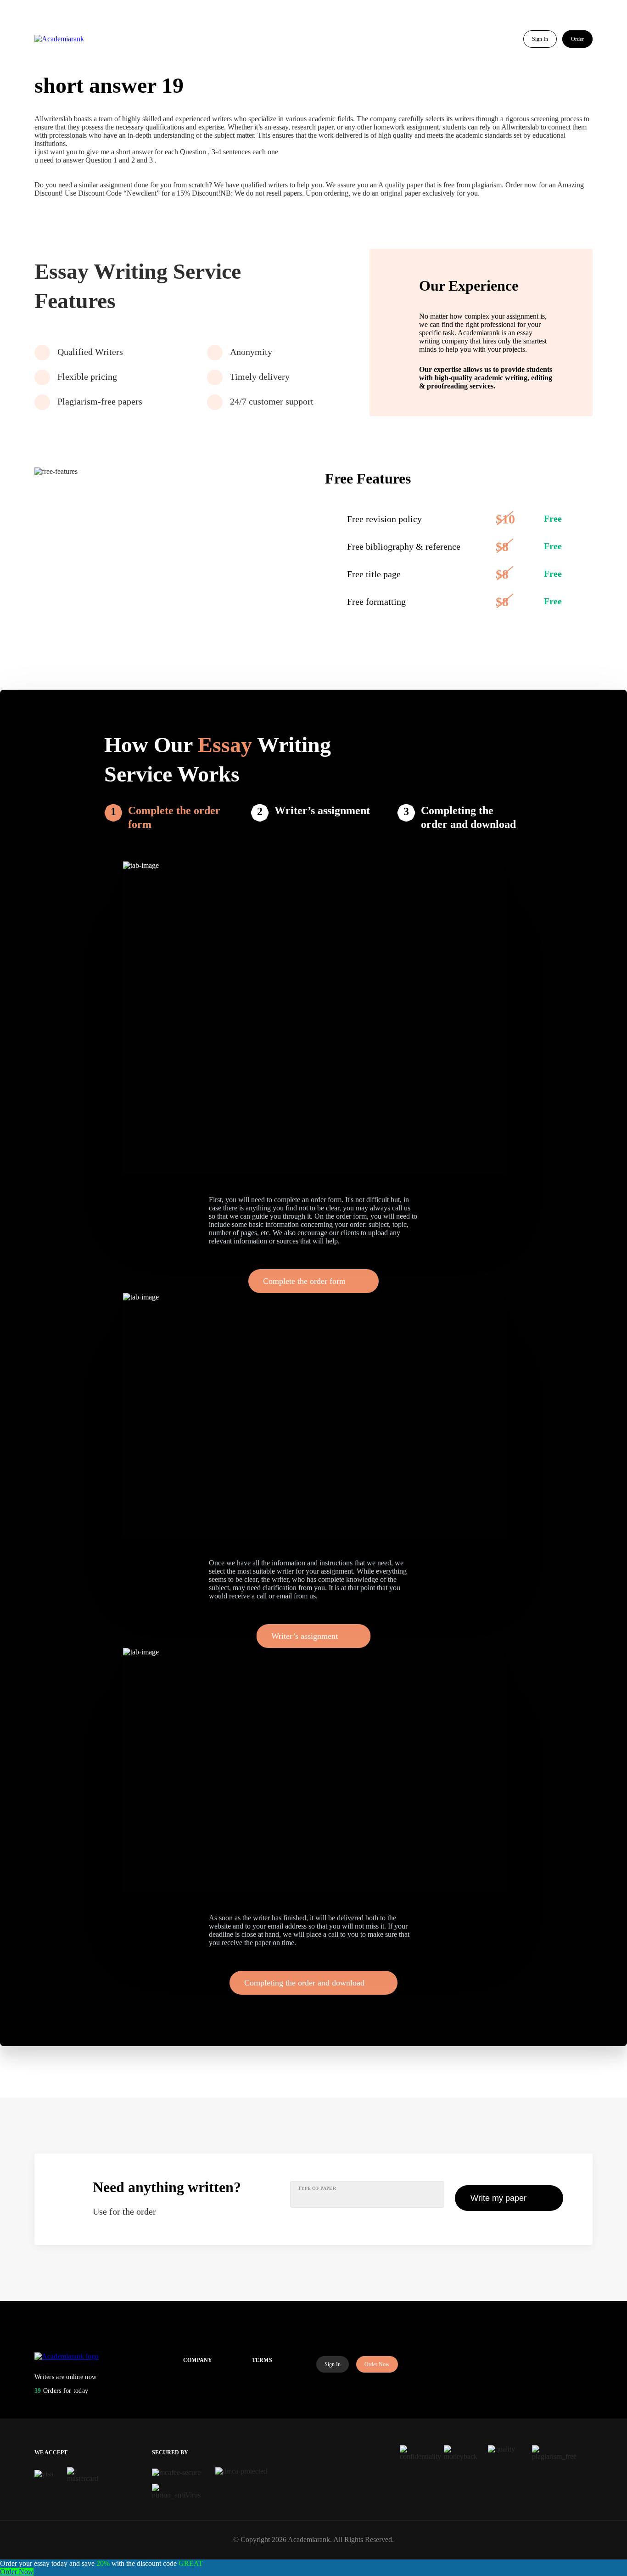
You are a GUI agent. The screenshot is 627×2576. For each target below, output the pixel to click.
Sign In (540, 39)
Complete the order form (174, 817)
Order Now (377, 2364)
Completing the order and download (468, 817)
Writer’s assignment (322, 810)
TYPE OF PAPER (317, 2188)
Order (577, 39)
